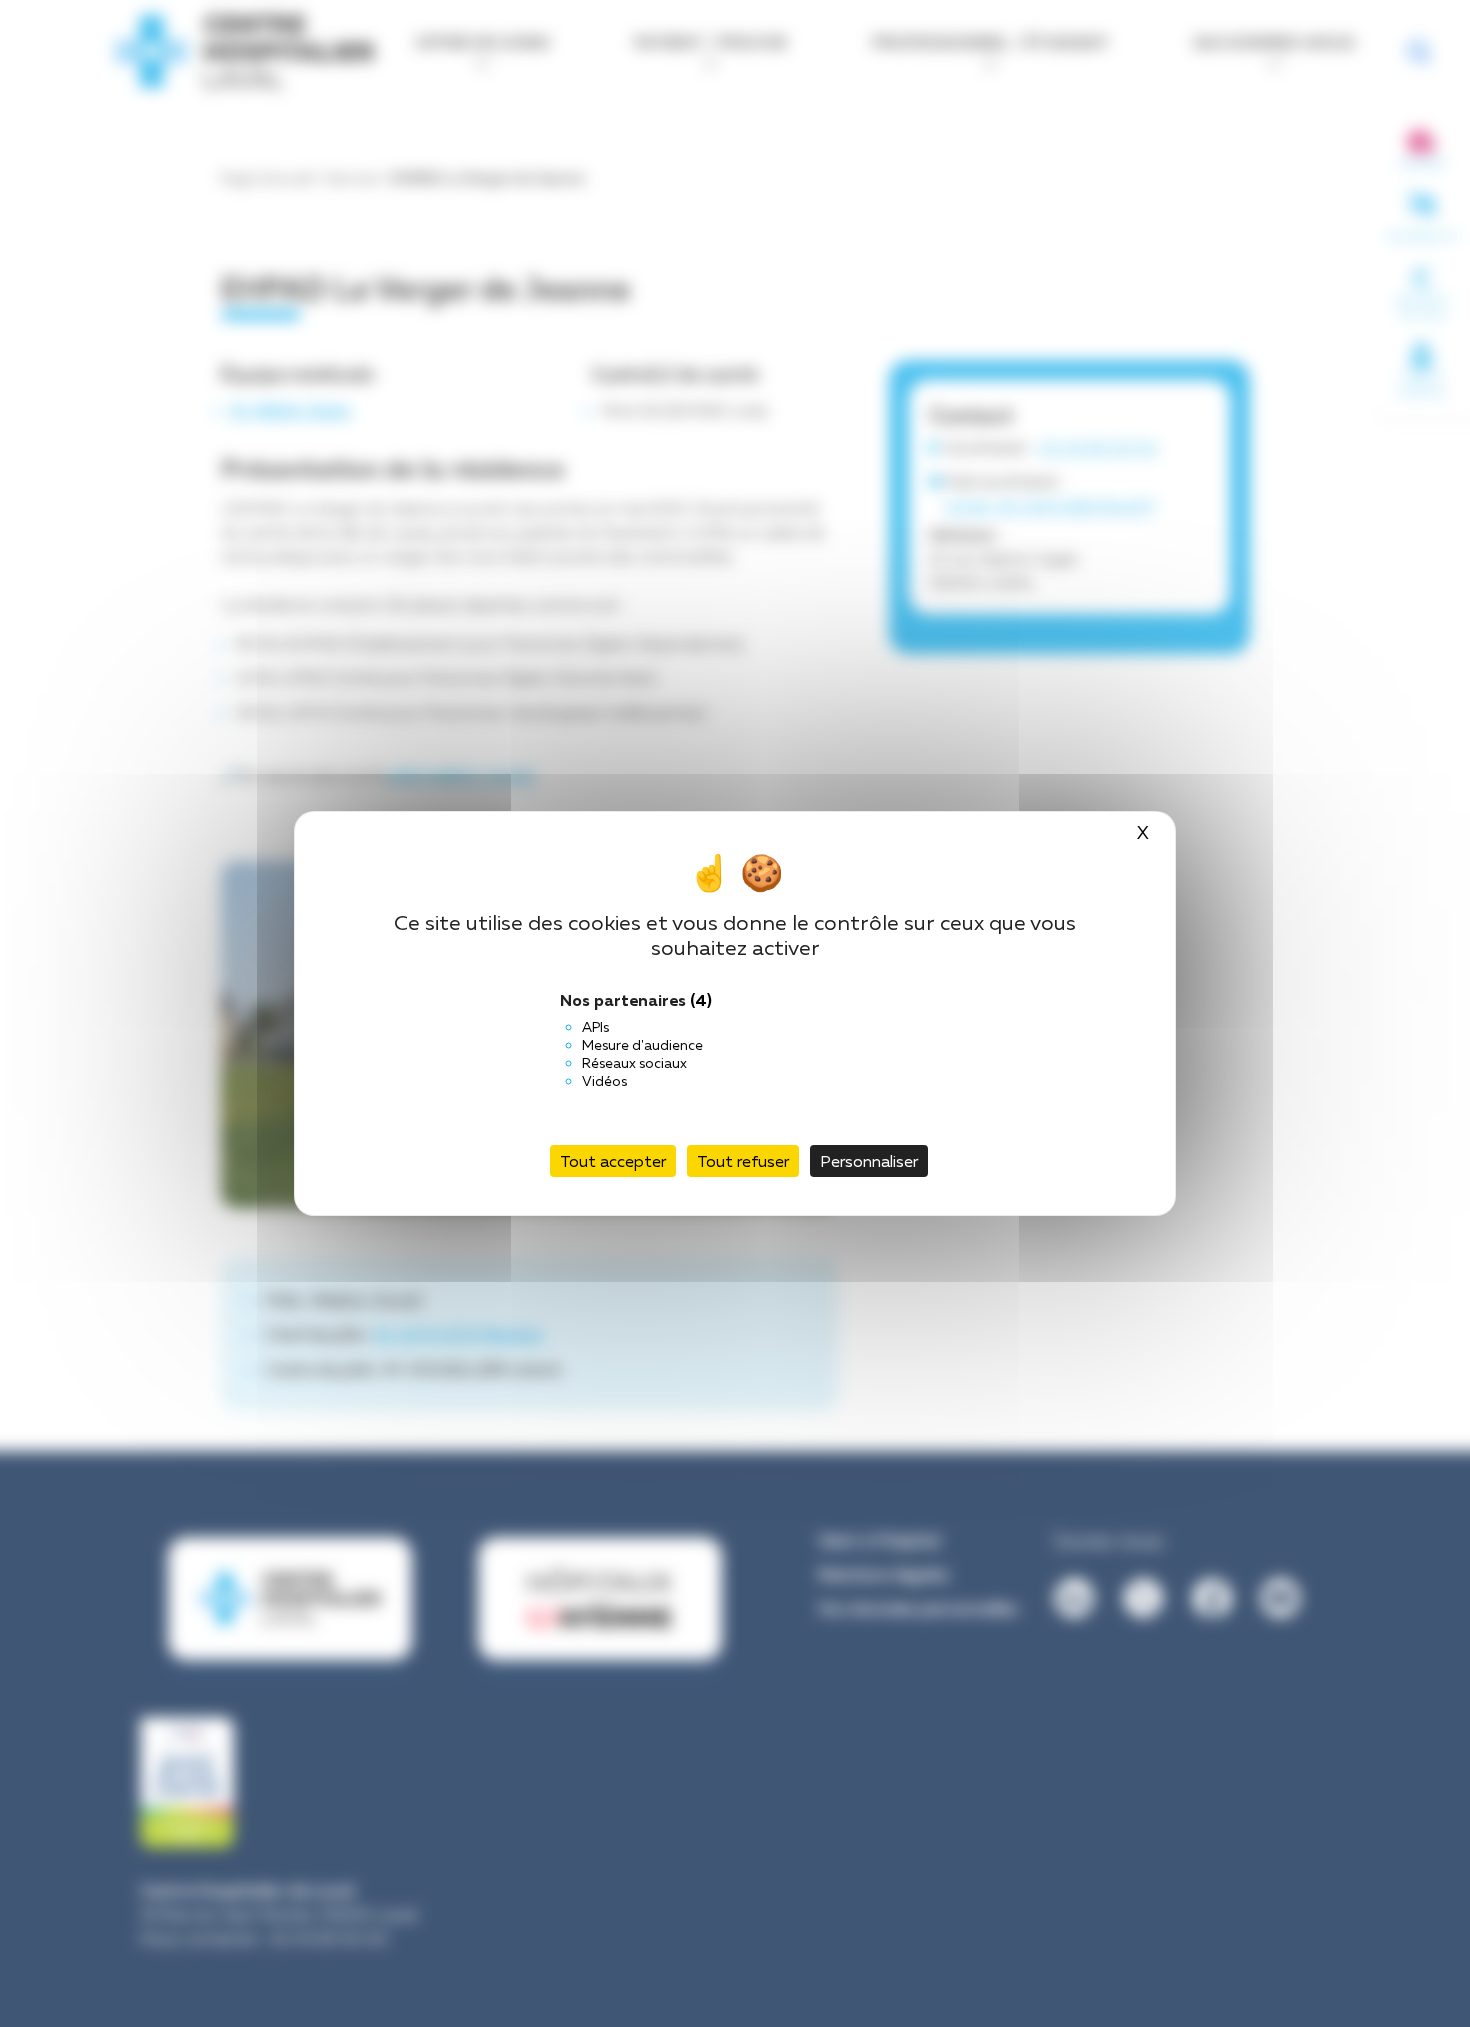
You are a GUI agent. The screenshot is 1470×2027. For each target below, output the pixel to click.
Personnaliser (869, 1161)
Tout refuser (743, 1161)
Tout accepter (613, 1161)
